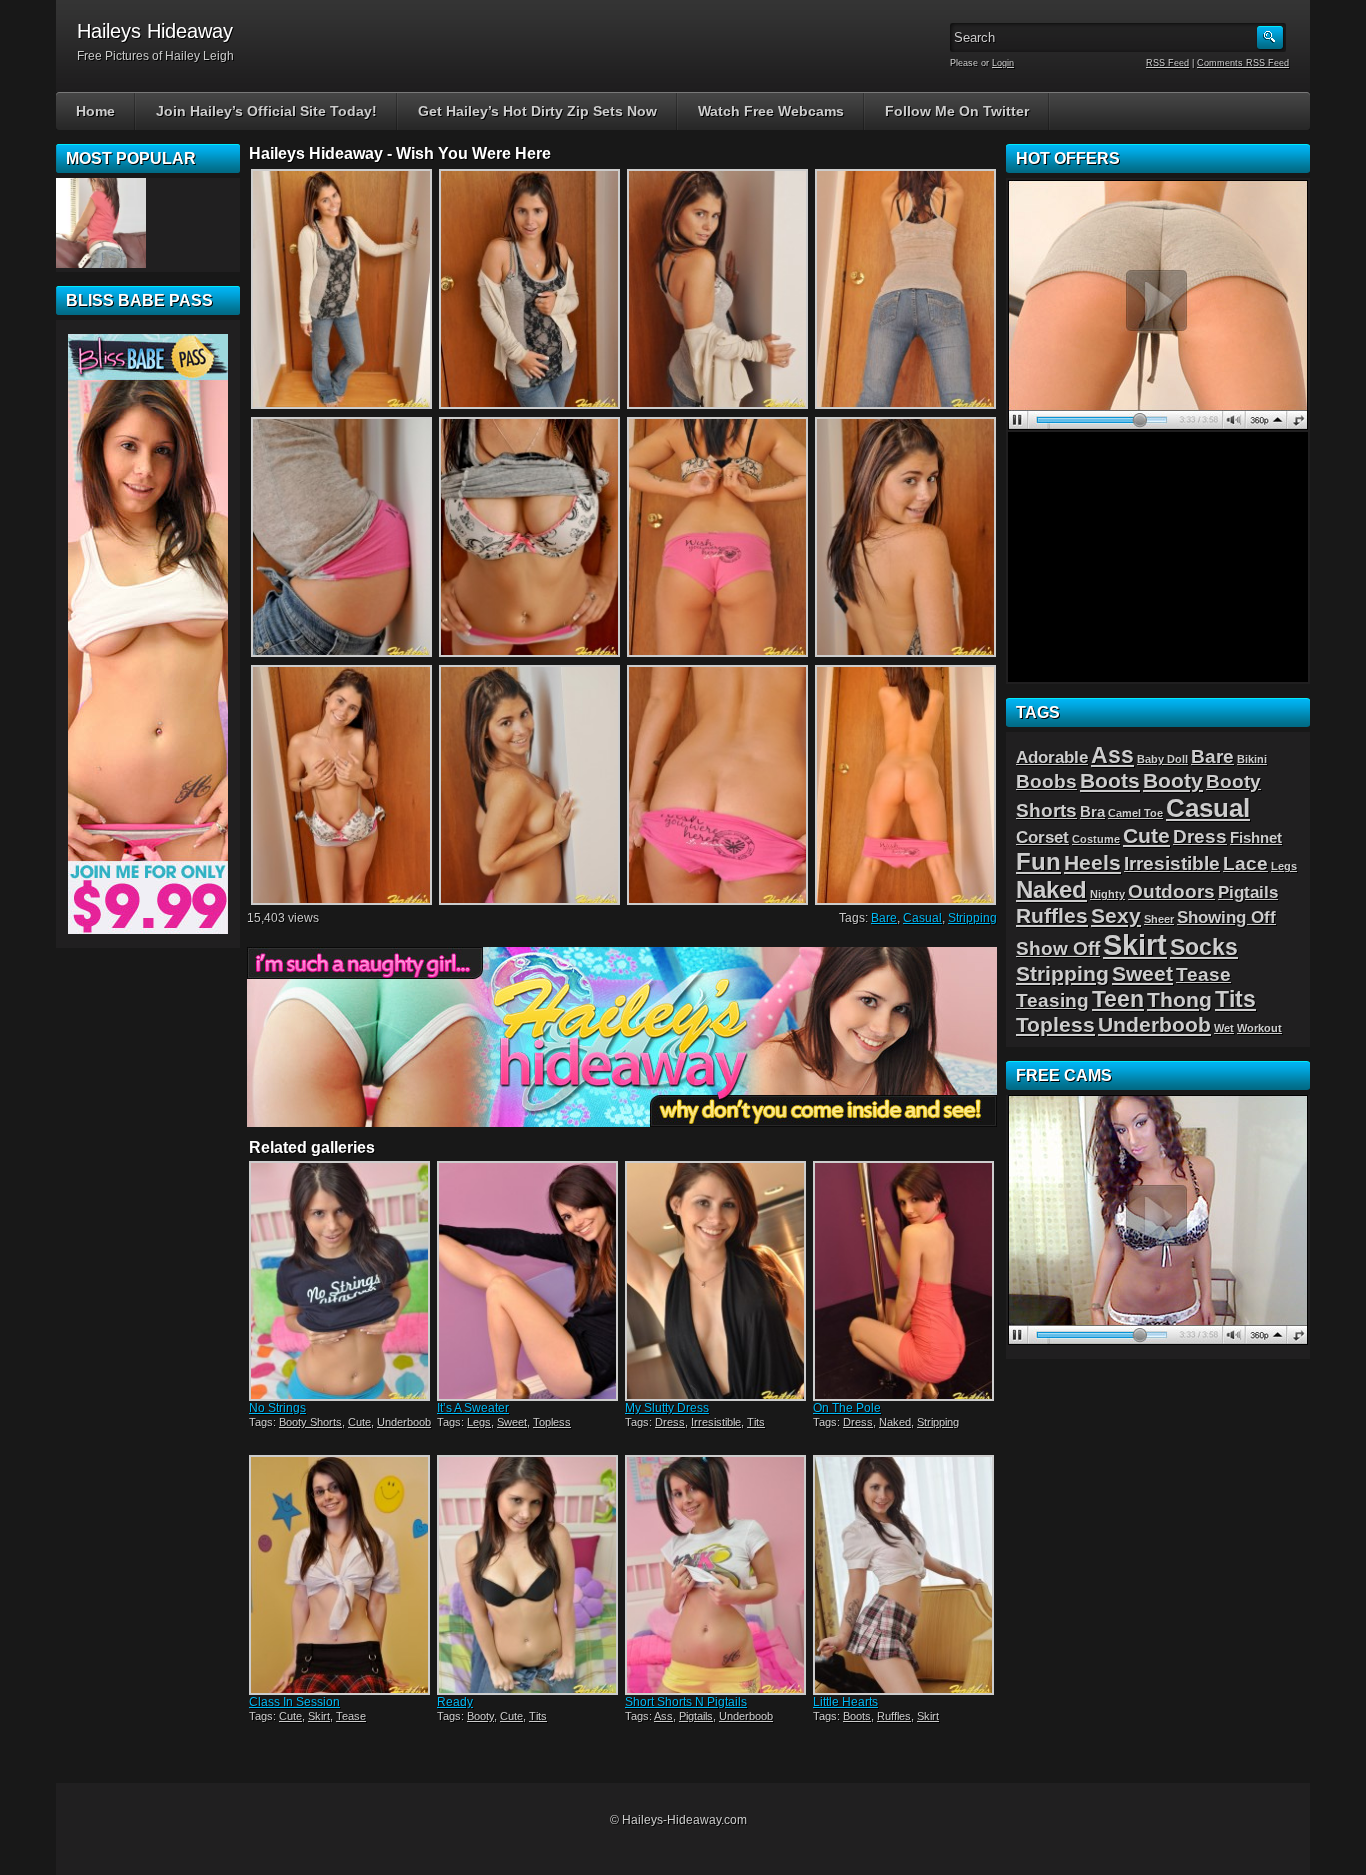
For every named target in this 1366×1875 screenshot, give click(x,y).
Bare (884, 918)
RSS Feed (1167, 63)
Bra (1092, 812)
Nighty (1107, 894)
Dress (670, 1422)
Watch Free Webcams (771, 111)
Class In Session (294, 1702)
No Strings (277, 1408)
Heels (1092, 862)
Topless (552, 1422)
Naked (895, 1422)
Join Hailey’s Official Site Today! (266, 111)
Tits (756, 1422)
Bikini (1252, 759)
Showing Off (1226, 917)
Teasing (1052, 1000)
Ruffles (894, 1716)
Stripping (972, 918)
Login (1003, 63)
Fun (1038, 861)
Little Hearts (845, 1702)
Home (95, 111)
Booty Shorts (310, 1422)
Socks (1204, 947)
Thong (1179, 999)
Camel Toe (1135, 813)
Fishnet (1256, 838)
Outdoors (1171, 891)
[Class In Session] (341, 1575)
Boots (857, 1716)
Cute (359, 1422)
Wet (1224, 1028)
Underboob (404, 1422)
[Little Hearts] (905, 1575)
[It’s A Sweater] (529, 1281)
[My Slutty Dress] (717, 1281)
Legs (479, 1422)
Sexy (1116, 915)
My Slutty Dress (667, 1408)
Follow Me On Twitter (957, 111)
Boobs (1046, 781)
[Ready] (529, 1575)
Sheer (1159, 919)
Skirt (319, 1716)
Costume (1096, 839)
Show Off (1058, 948)
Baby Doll (1162, 759)
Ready (455, 1702)
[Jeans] (101, 223)
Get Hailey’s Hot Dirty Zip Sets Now (537, 111)
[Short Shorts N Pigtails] (717, 1575)
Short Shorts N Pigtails (686, 1702)
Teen (1118, 999)
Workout (1259, 1028)
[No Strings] (341, 1281)
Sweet (512, 1422)
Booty (480, 1716)
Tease (351, 1716)
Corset (1042, 837)
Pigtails (696, 1716)
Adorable (1052, 757)
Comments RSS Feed (1243, 63)
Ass (663, 1716)
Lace (1245, 863)
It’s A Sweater (473, 1408)
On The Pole (847, 1408)
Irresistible (716, 1422)
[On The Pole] (905, 1281)
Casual (922, 918)
